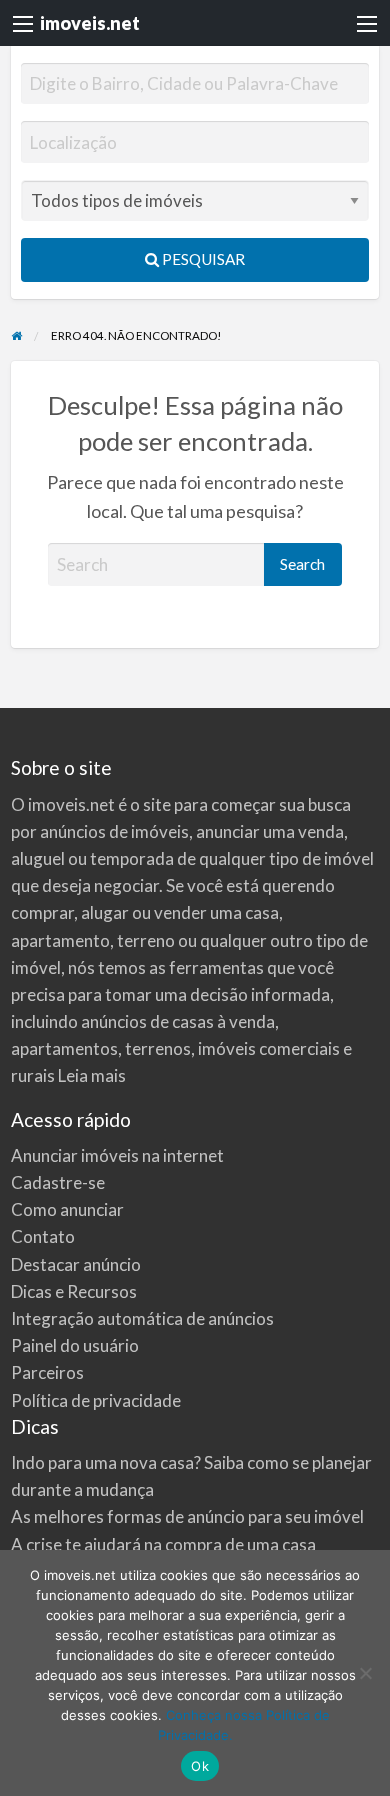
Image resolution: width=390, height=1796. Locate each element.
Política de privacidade (96, 1400)
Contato (43, 1236)
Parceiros (47, 1372)
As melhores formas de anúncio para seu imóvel (187, 1516)
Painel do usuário (75, 1345)
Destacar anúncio (76, 1264)
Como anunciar (67, 1209)
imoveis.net (90, 23)
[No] (365, 1673)
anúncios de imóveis (114, 831)
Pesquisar (202, 259)
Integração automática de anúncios (142, 1318)
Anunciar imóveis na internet (117, 1155)
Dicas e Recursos (74, 1291)
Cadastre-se (58, 1182)
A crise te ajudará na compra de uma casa (163, 1544)
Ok (200, 1766)
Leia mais (92, 1075)
